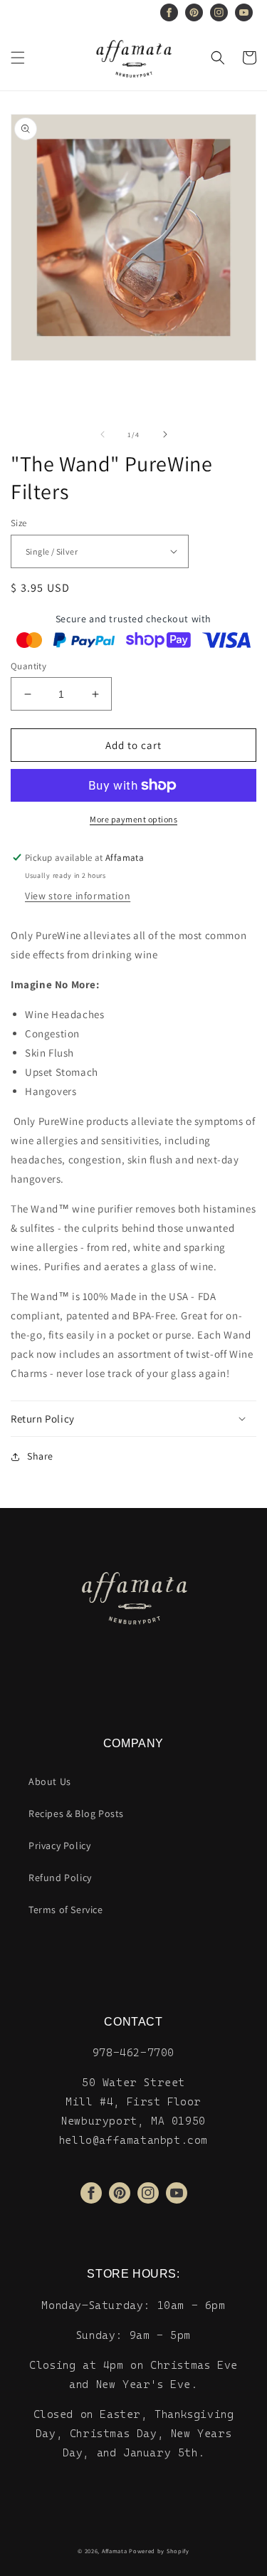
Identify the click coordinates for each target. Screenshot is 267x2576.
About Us (50, 1781)
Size (19, 523)
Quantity (28, 666)
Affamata (115, 2551)
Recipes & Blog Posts (76, 1813)
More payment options (133, 819)
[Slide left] (103, 434)
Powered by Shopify (159, 2551)
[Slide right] (165, 434)
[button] (18, 58)
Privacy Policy (59, 1845)
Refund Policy (60, 1878)
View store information (78, 896)
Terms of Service (66, 1910)
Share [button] (40, 1456)
